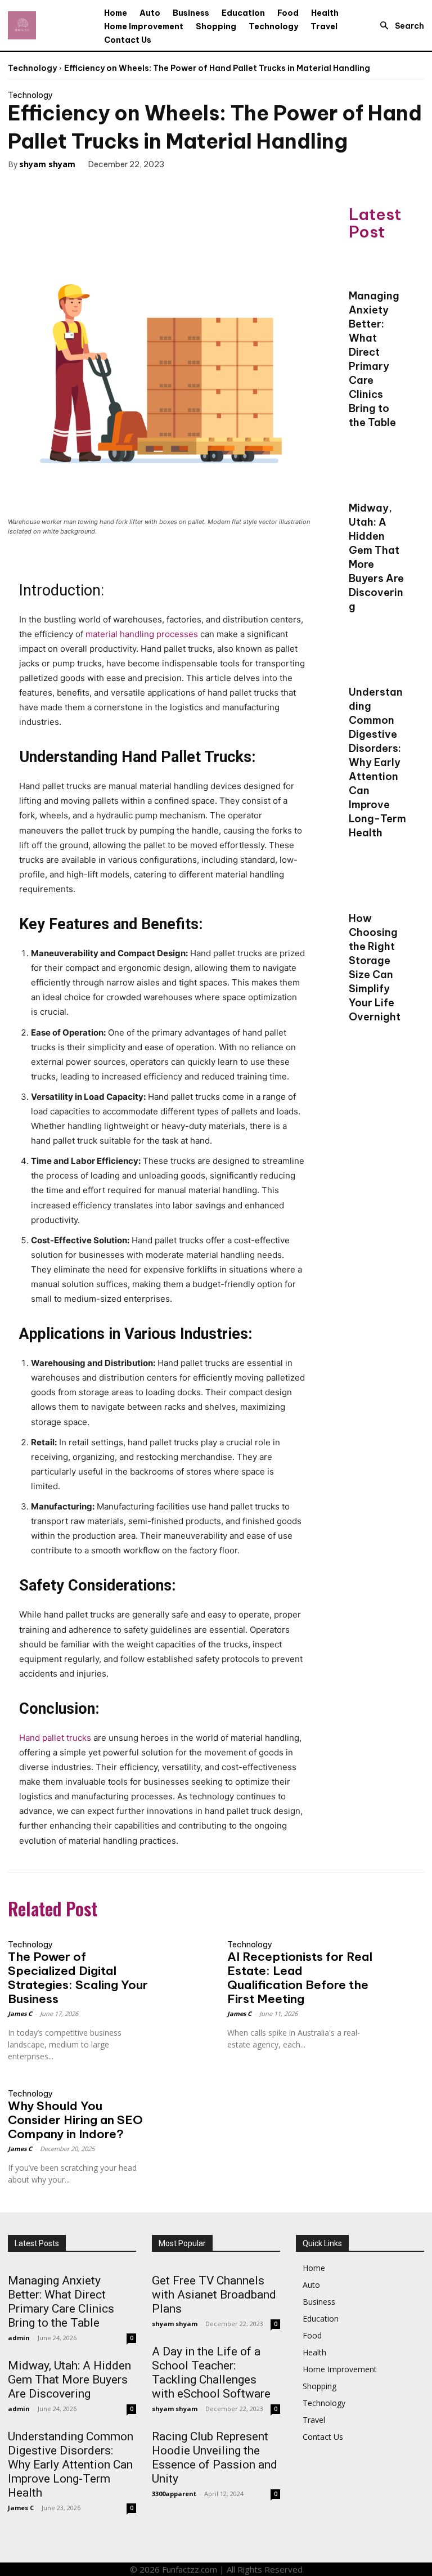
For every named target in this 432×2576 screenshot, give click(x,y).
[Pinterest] (82, 187)
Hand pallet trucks (55, 1738)
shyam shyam (47, 164)
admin (19, 2338)
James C (20, 2013)
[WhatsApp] (108, 187)
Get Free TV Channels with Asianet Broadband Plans (214, 2295)
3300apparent (174, 2494)
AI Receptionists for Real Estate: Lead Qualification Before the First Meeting (300, 1978)
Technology (32, 68)
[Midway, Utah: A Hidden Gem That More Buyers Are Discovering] (378, 479)
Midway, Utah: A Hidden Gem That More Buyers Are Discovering (69, 2380)
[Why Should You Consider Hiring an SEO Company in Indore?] (181, 2095)
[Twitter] (56, 187)
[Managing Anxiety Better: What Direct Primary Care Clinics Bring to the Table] (378, 267)
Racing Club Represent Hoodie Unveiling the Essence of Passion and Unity (215, 2458)
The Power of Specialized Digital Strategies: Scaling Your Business (78, 1978)
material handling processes (142, 634)
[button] (399, 26)
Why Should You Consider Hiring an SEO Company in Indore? (75, 2120)
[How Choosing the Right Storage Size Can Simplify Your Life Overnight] (378, 889)
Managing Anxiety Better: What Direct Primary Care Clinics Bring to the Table (61, 2302)
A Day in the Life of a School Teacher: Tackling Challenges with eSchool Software (211, 2373)
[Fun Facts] (22, 25)
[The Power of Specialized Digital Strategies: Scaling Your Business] (181, 1946)
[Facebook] (30, 187)
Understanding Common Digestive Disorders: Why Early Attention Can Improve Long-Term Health (377, 762)
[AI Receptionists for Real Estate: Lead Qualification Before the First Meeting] (400, 1946)
